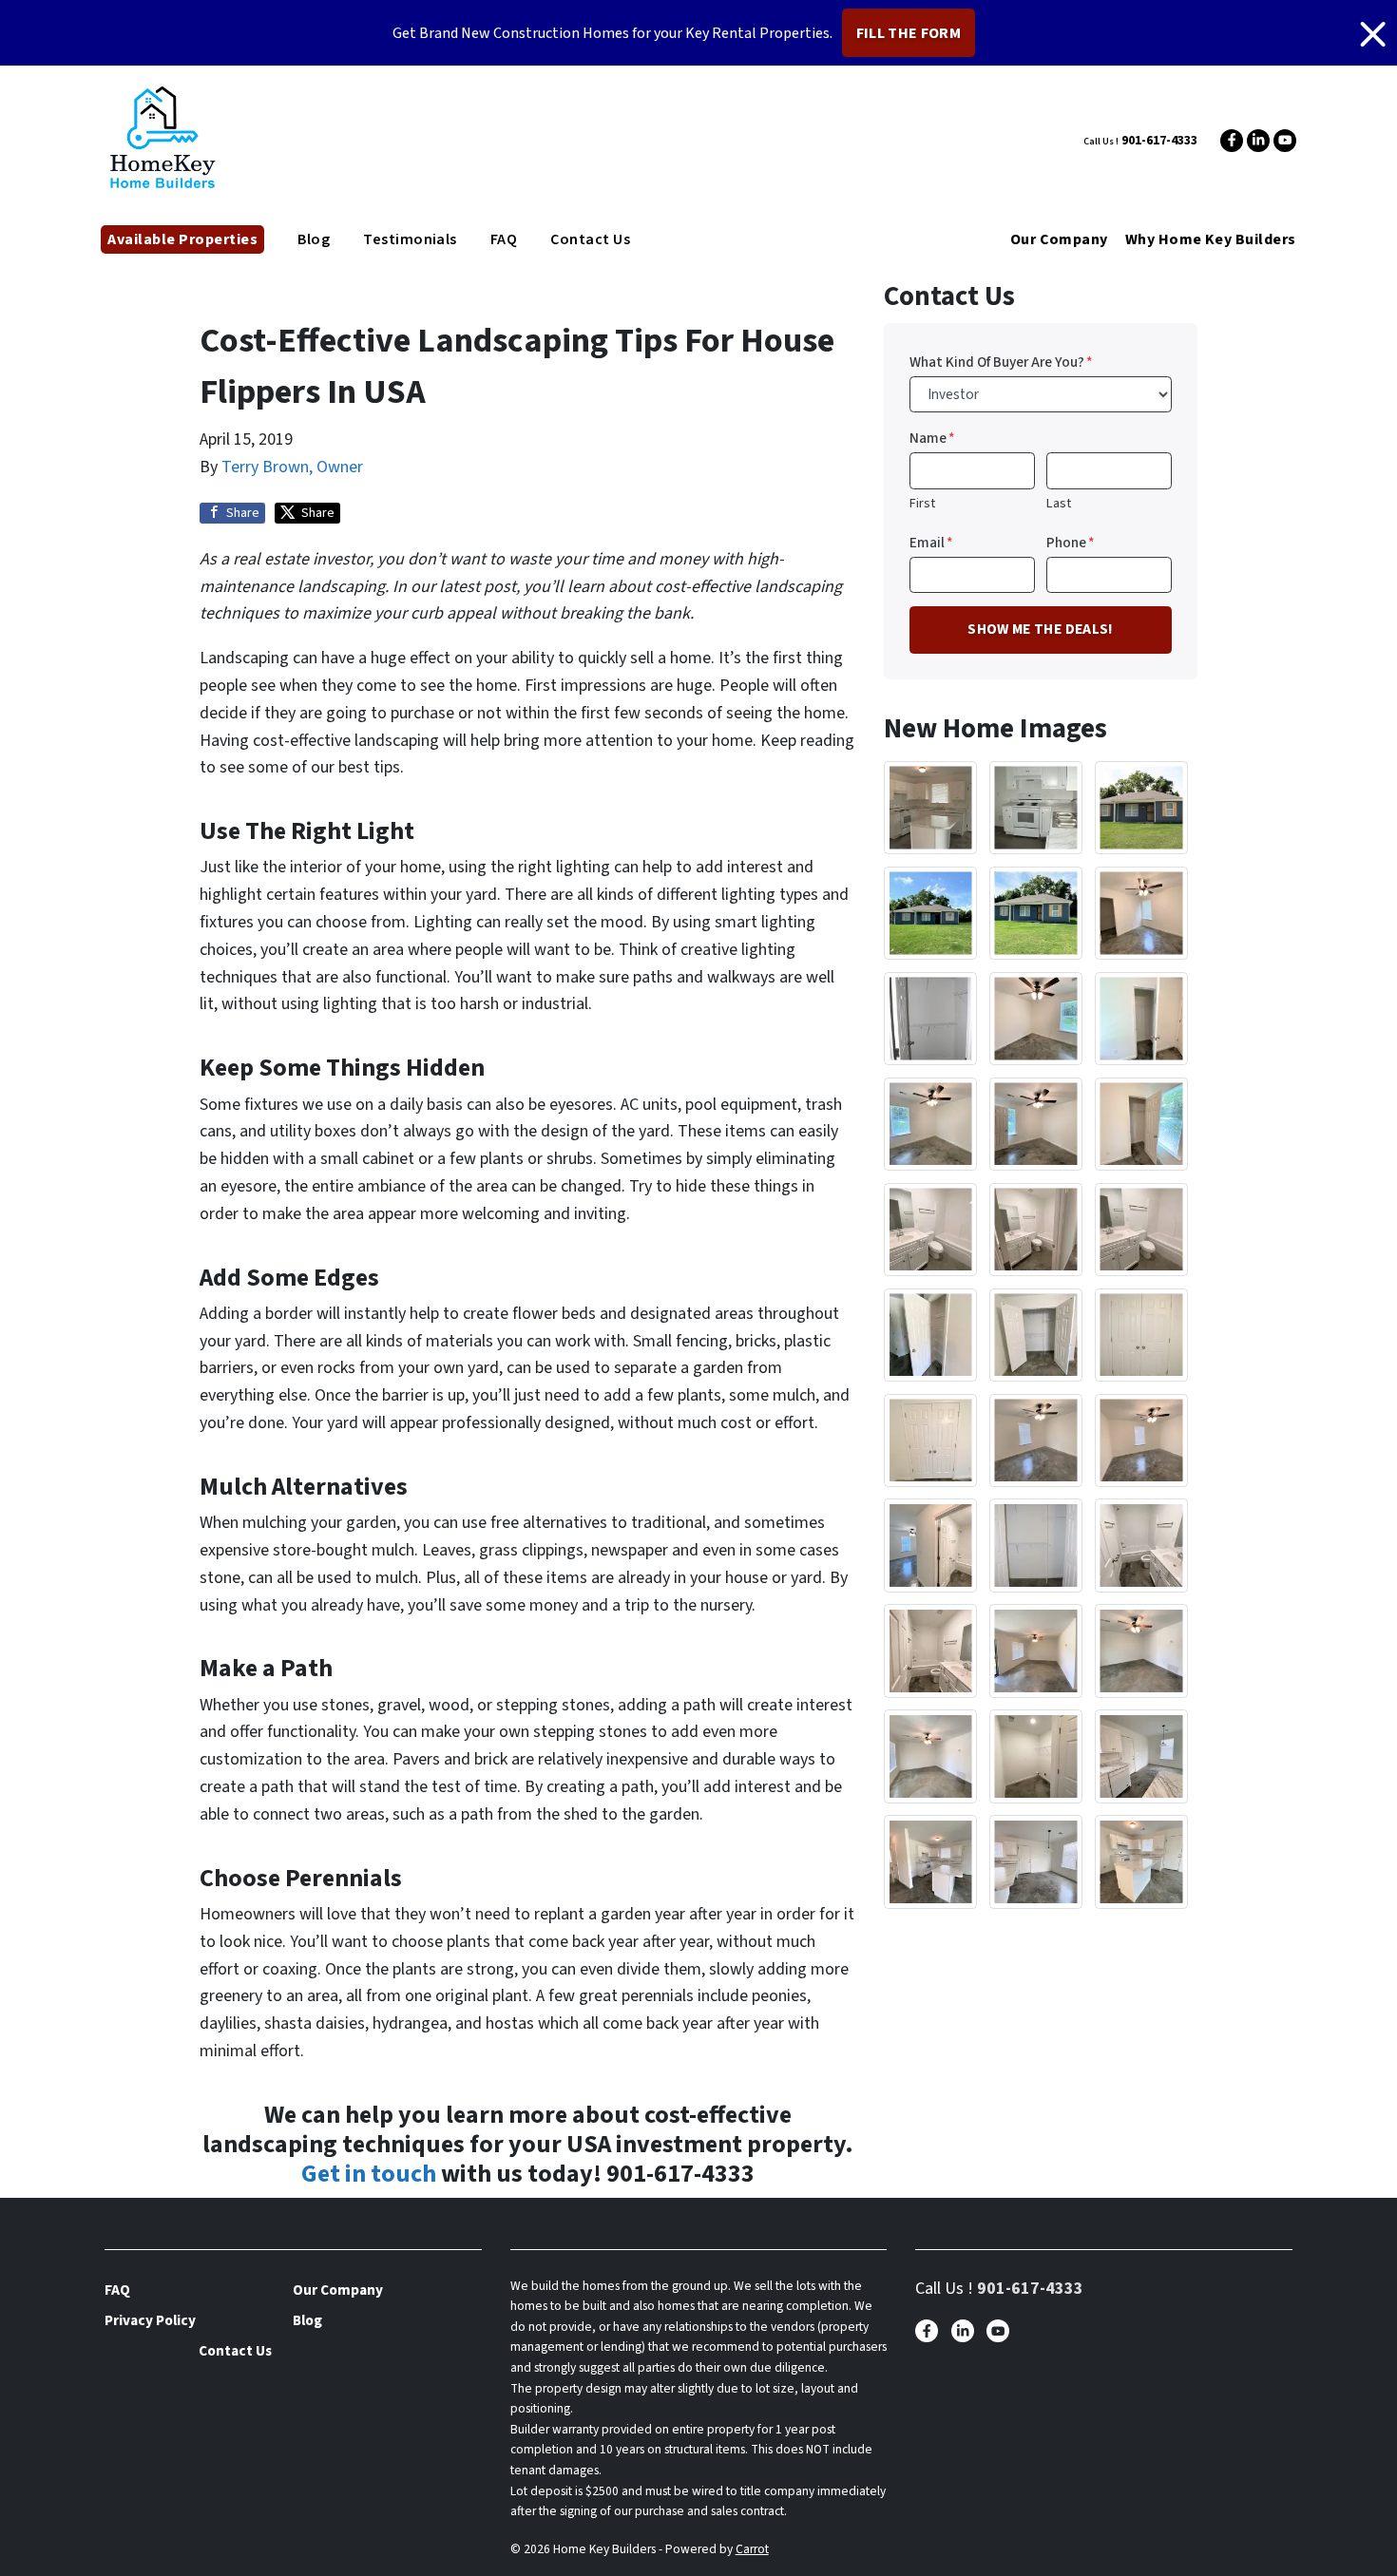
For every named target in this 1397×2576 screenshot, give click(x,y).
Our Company (1059, 239)
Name (932, 438)
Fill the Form (909, 33)
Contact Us (590, 239)
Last (1059, 503)
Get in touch (369, 2174)
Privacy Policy (150, 2320)
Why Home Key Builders (1211, 239)
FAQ (504, 239)
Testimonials (410, 239)
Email (931, 543)
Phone (1071, 543)
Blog (314, 239)
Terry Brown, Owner (292, 467)
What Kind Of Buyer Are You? (1001, 362)
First (922, 503)
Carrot (752, 2549)
